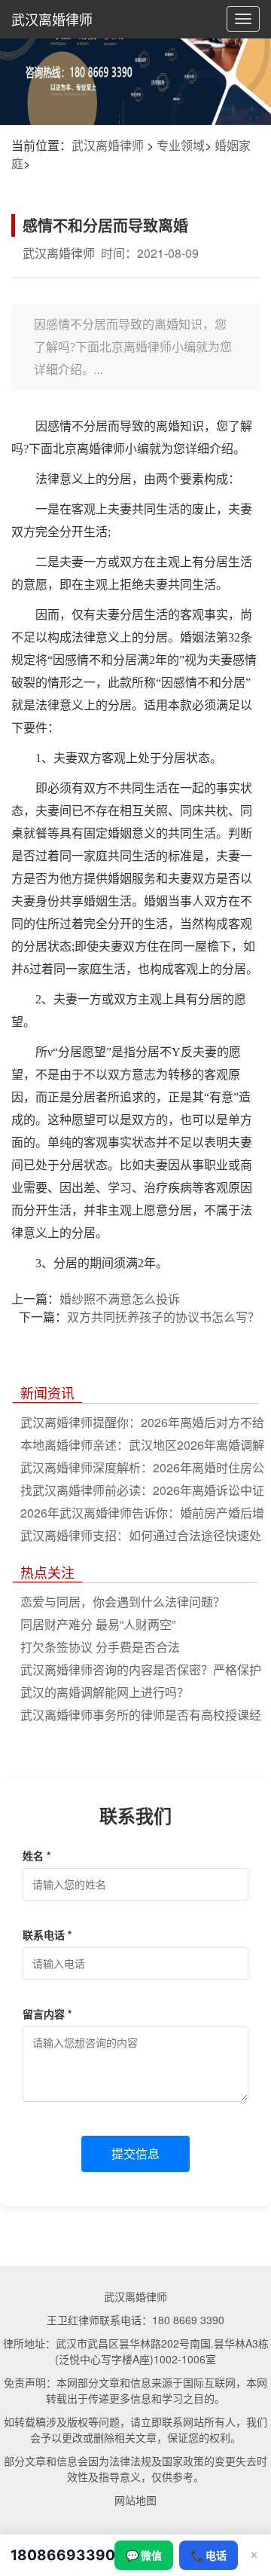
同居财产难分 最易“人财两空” (98, 1624)
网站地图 (135, 2500)
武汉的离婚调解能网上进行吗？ (105, 1692)
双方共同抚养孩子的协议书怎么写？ (163, 1317)
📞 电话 (209, 2555)
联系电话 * (47, 1934)
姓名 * (37, 1855)
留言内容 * (47, 2014)
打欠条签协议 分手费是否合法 (100, 1647)
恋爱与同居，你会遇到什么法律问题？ (123, 1602)
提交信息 (135, 2153)
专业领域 (181, 145)
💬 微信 (144, 2555)
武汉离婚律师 (52, 19)
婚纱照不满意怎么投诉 (120, 1299)
